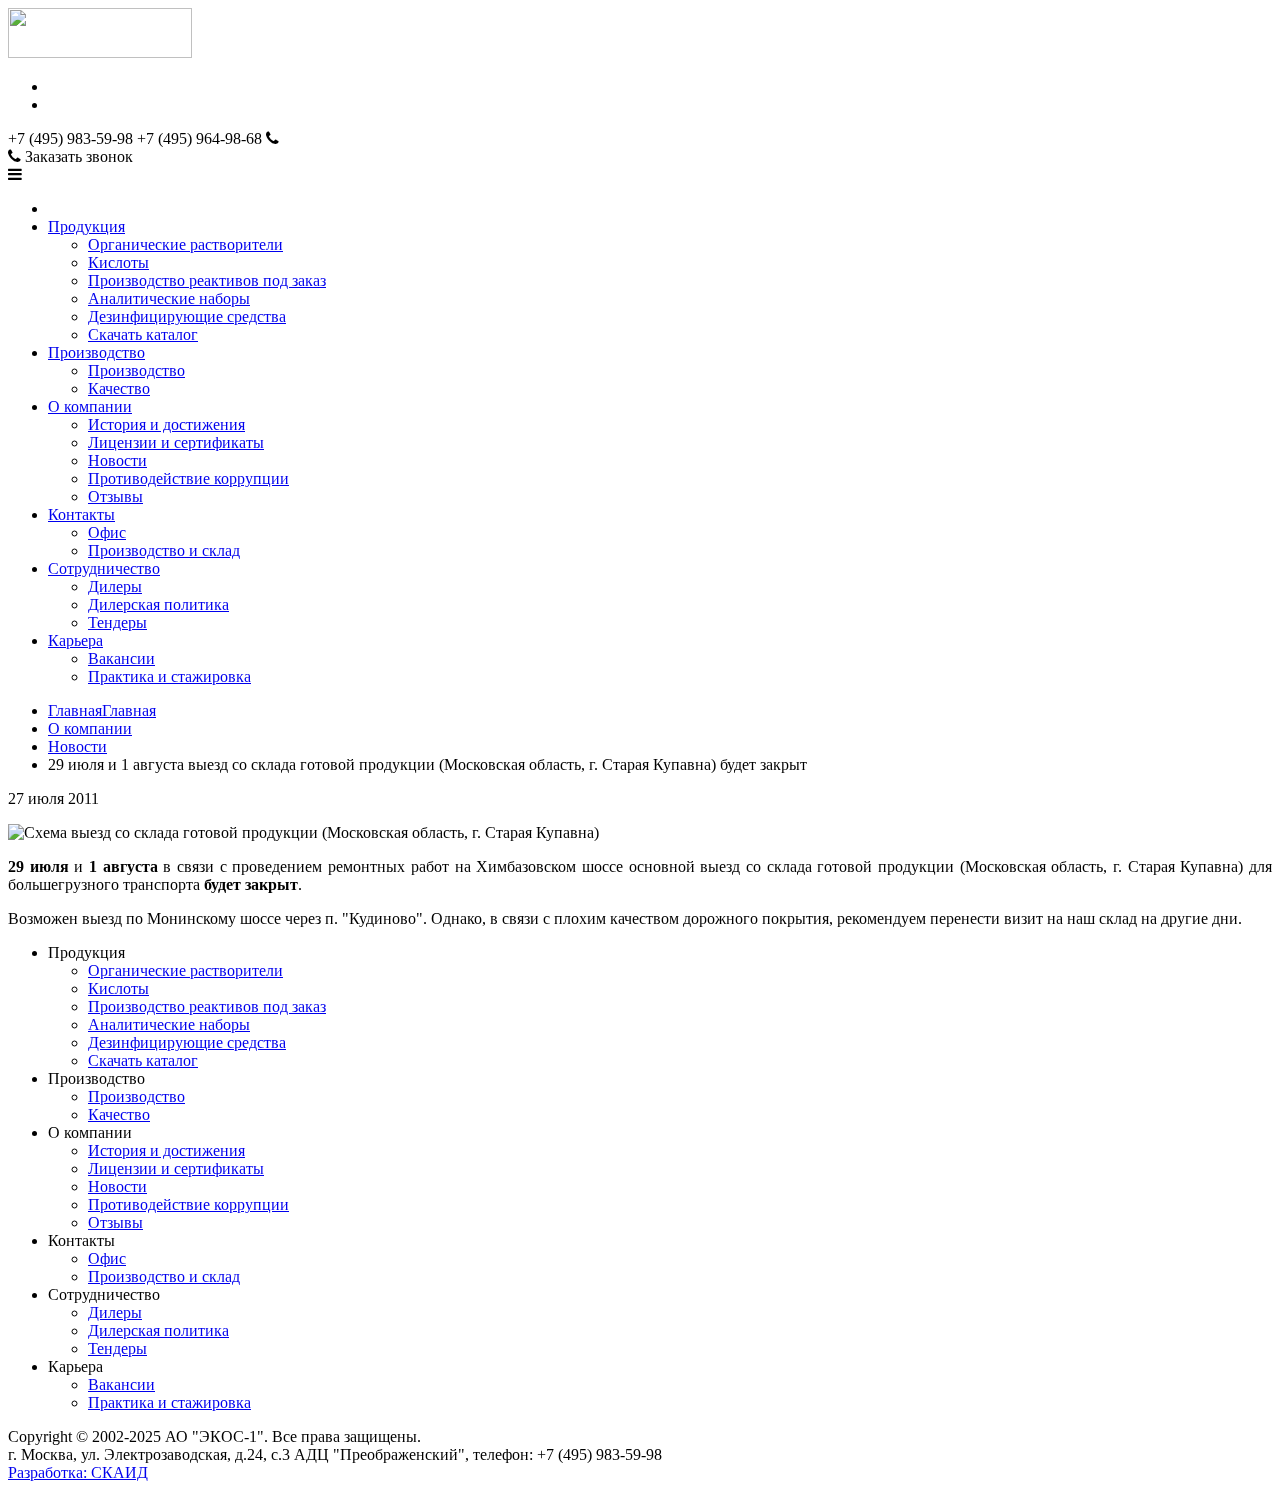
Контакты (81, 514)
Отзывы (115, 496)
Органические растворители (185, 244)
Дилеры (115, 586)
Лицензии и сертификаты (176, 442)
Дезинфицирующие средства (187, 316)
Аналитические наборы (169, 298)
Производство (96, 352)
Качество (119, 388)
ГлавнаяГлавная (102, 710)
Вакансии (121, 658)
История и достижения (166, 424)
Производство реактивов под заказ (207, 280)
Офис (107, 532)
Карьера (75, 640)
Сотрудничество (104, 568)
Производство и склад (164, 550)
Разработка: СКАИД (78, 1472)
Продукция (86, 226)
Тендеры (117, 622)
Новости (117, 460)
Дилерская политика (158, 604)
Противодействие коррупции (188, 478)
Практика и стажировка (169, 676)
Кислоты (118, 262)
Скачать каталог (143, 334)
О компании (90, 406)
